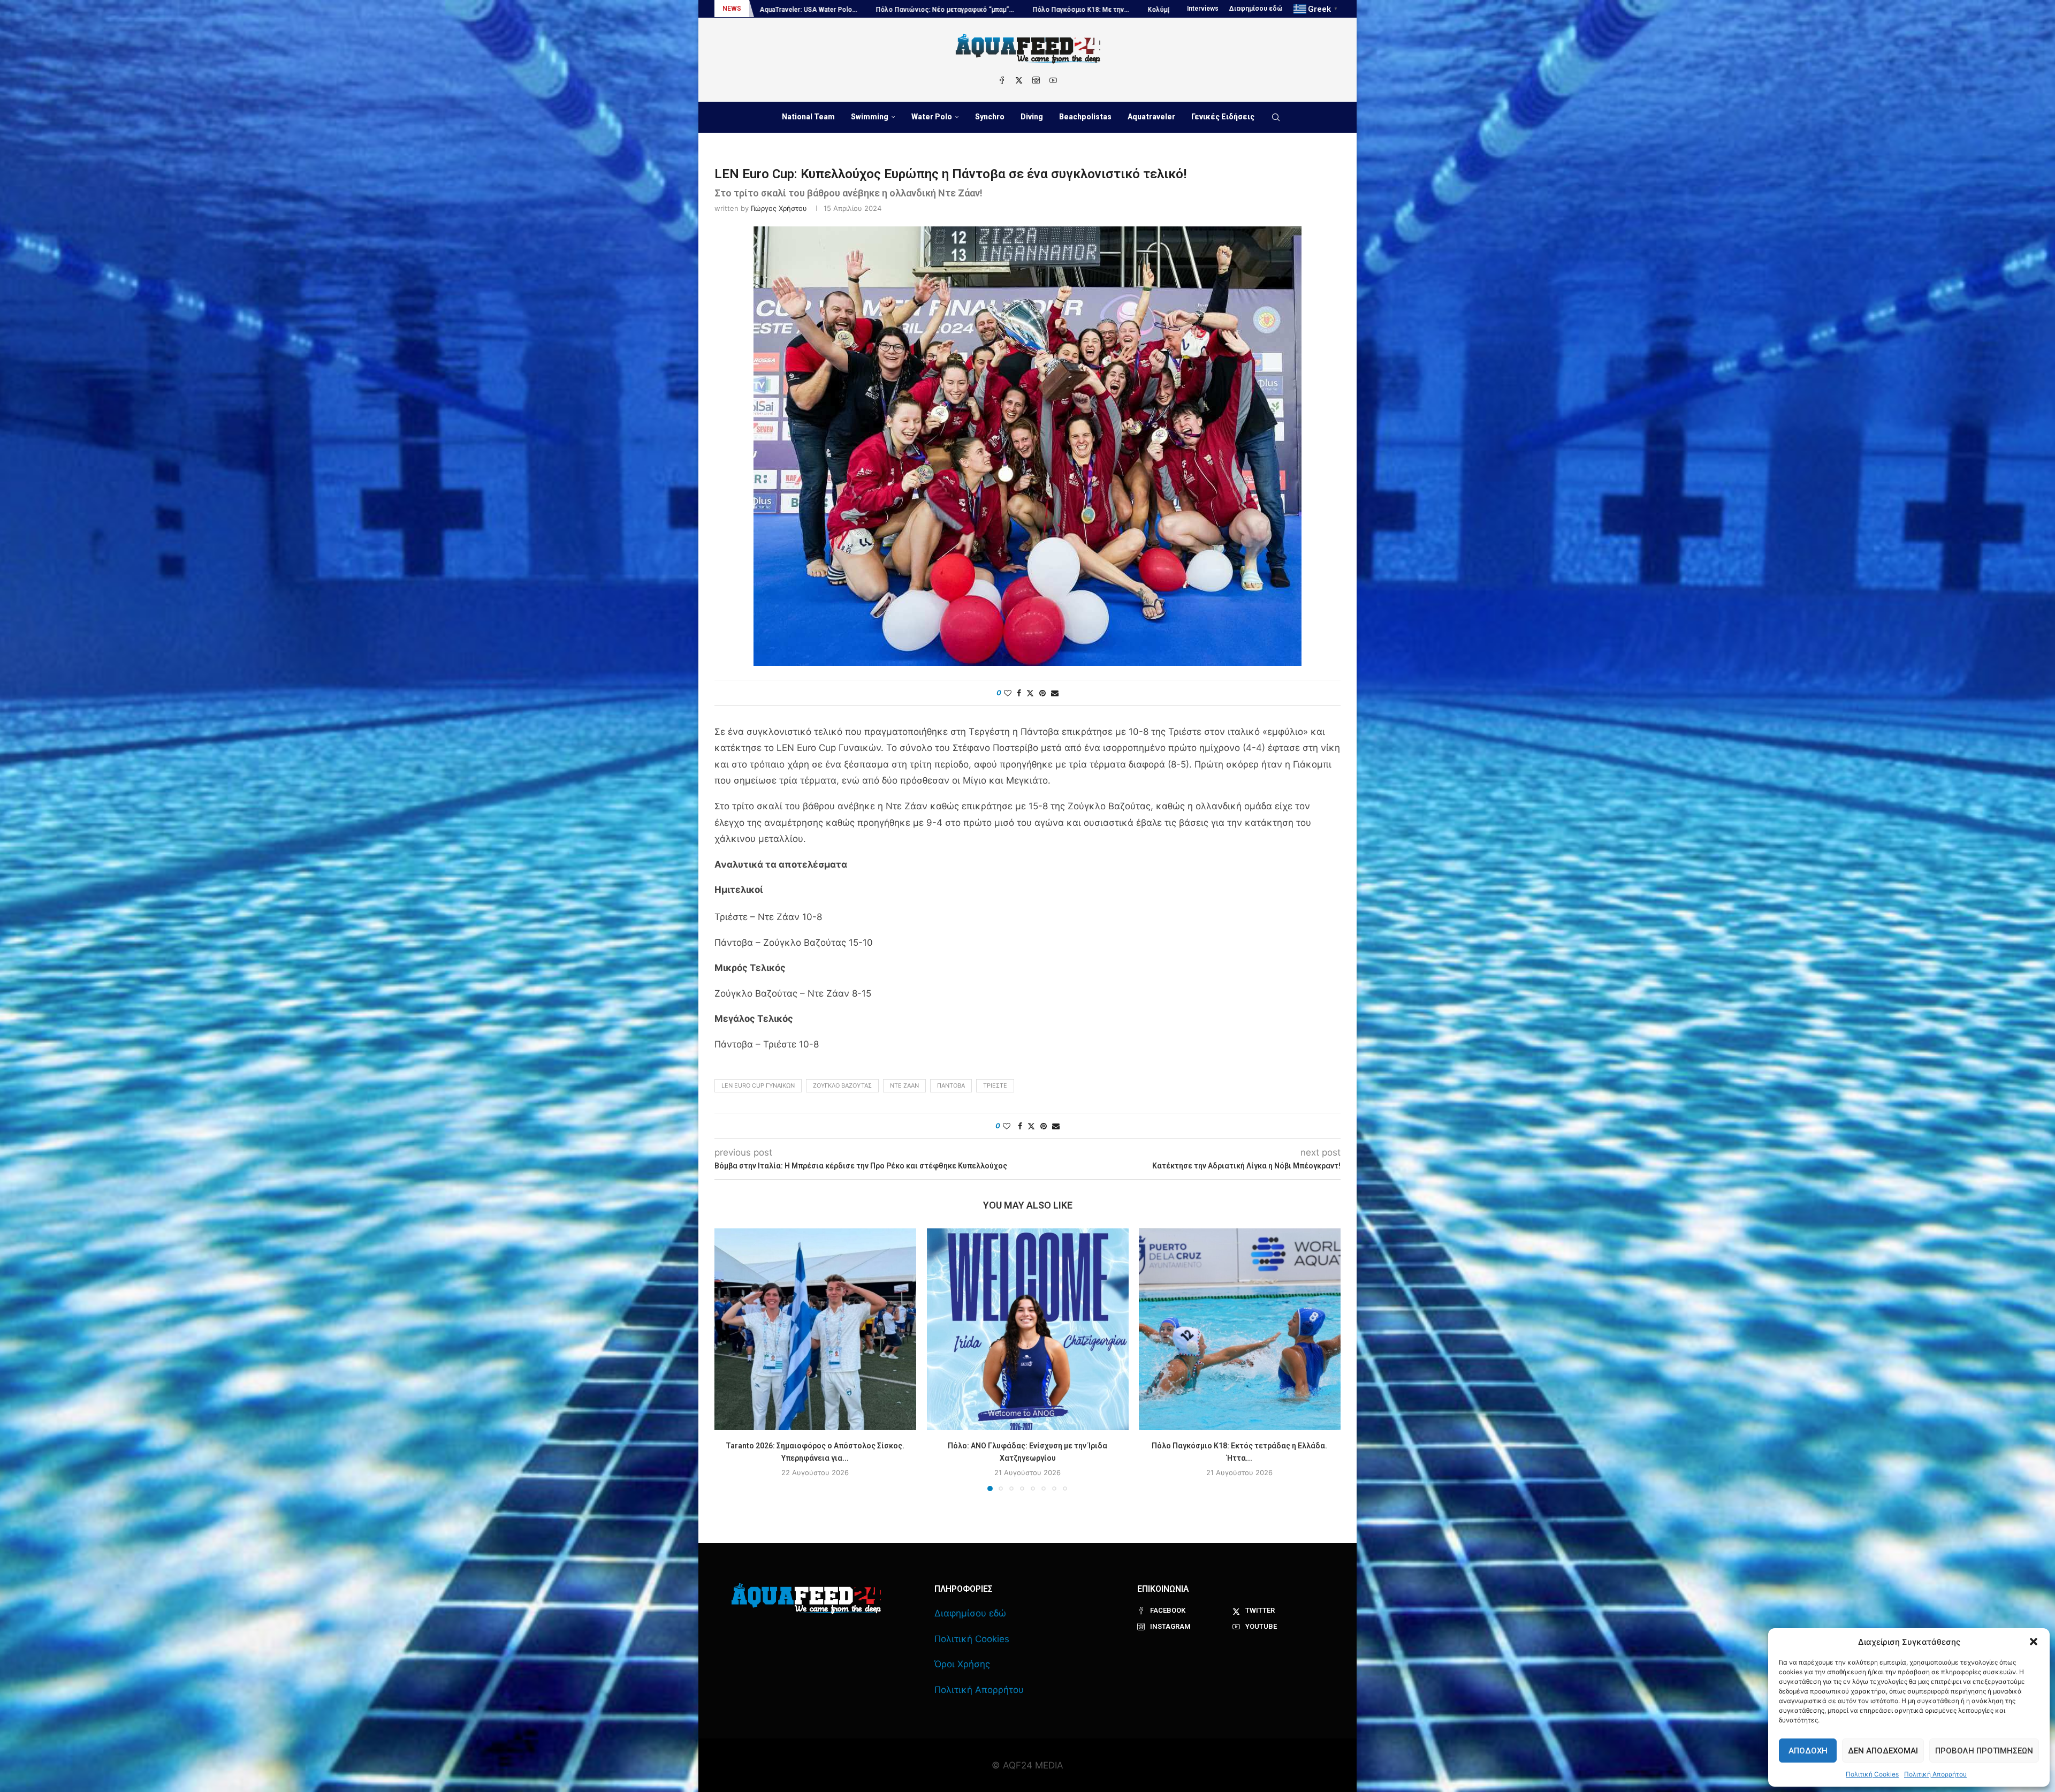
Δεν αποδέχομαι (1883, 1751)
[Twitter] (1019, 80)
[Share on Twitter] (1030, 693)
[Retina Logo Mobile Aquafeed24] (806, 1599)
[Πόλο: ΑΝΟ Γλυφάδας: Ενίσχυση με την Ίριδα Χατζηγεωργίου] (1028, 1329)
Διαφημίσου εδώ (1256, 9)
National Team (808, 117)
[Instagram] (1036, 80)
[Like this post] (1008, 693)
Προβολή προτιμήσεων (1984, 1751)
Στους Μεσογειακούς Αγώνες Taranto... (804, 10)
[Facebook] (1002, 80)
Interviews (1203, 9)
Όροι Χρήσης (962, 1664)
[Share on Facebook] (1019, 693)
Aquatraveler (1151, 117)
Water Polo (932, 117)
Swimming (870, 117)
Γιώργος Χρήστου (779, 208)
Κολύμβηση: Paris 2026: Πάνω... (1074, 10)
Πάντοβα (951, 1085)
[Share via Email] (1055, 693)
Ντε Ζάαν (904, 1085)
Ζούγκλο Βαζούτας (842, 1085)
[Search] (1276, 117)
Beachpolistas (1085, 117)
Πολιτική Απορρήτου (1935, 1774)
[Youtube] (1053, 80)
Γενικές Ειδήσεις (1223, 117)
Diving (1032, 117)
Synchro (990, 117)
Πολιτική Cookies (1872, 1774)
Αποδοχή (1808, 1751)
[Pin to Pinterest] (1042, 693)
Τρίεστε (995, 1085)
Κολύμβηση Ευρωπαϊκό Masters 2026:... (945, 10)
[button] (2034, 1642)
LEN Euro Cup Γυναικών (758, 1085)
